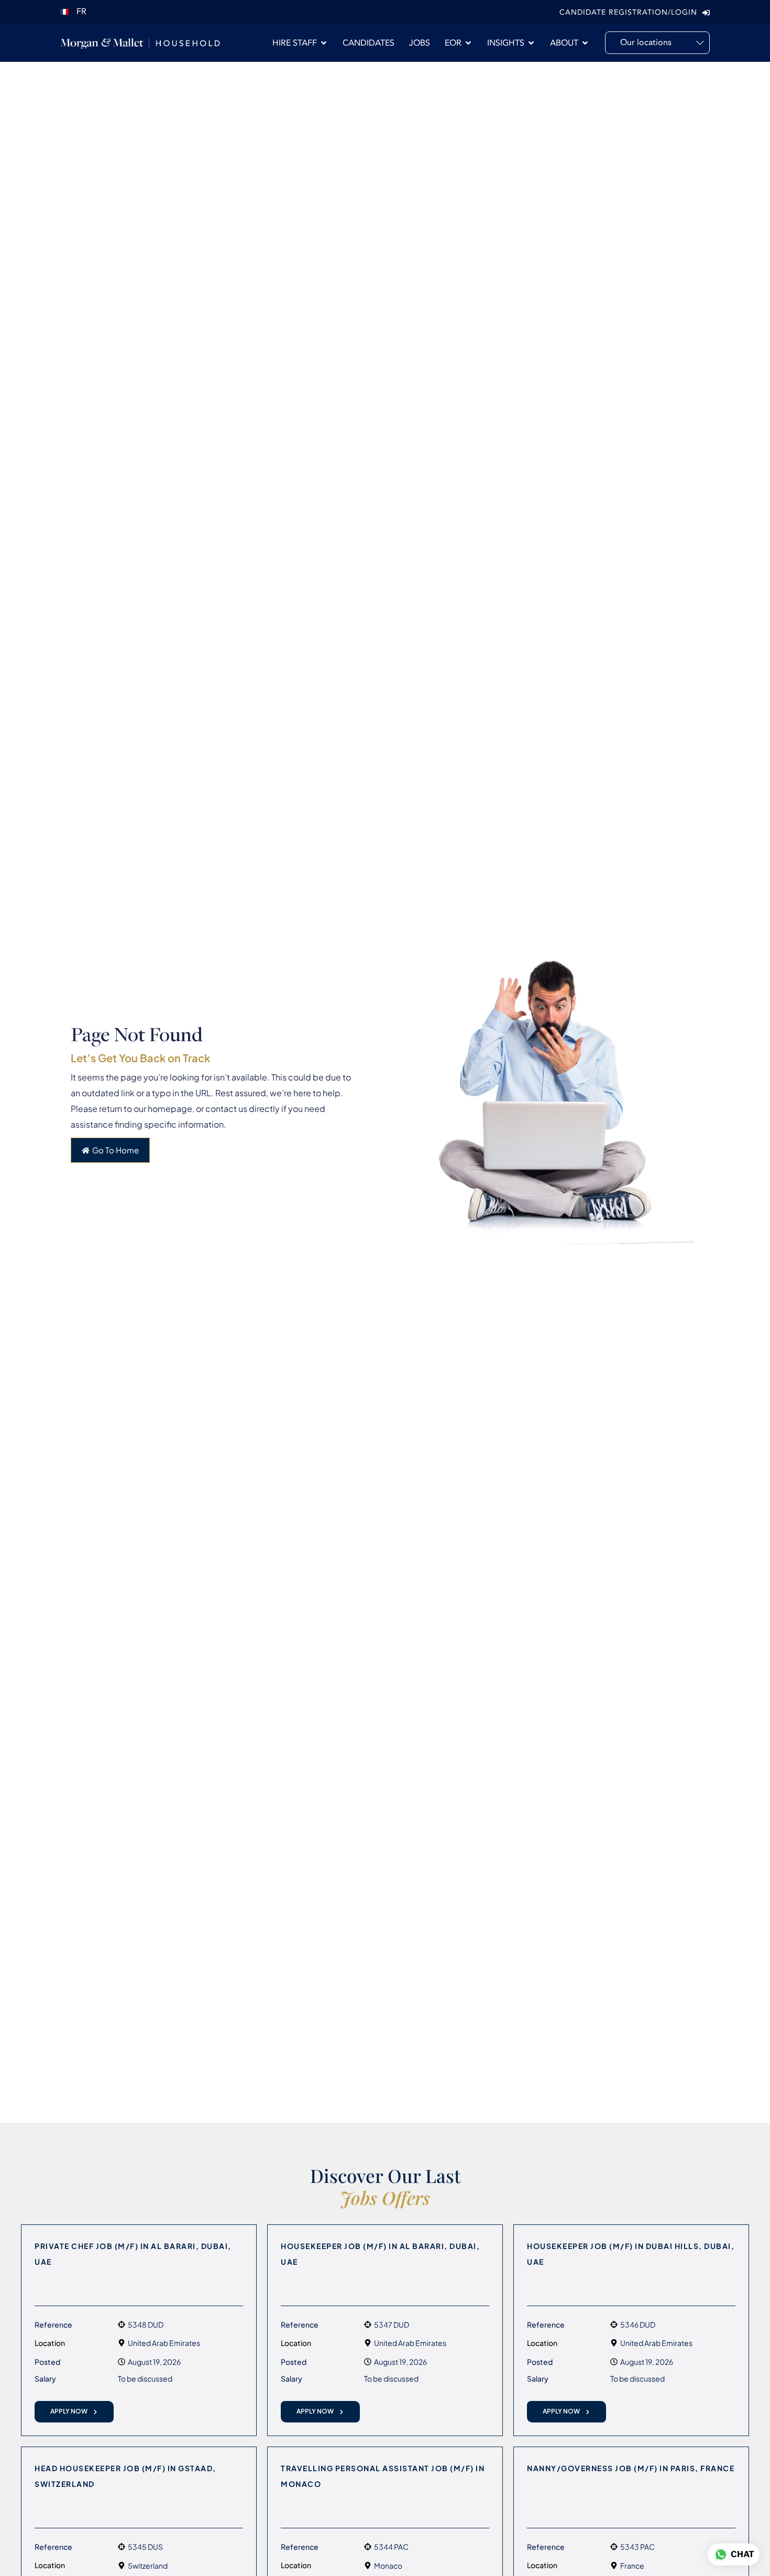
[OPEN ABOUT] (585, 43)
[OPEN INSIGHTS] (531, 43)
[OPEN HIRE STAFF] (324, 43)
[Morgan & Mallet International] (140, 43)
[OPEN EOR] (468, 43)
